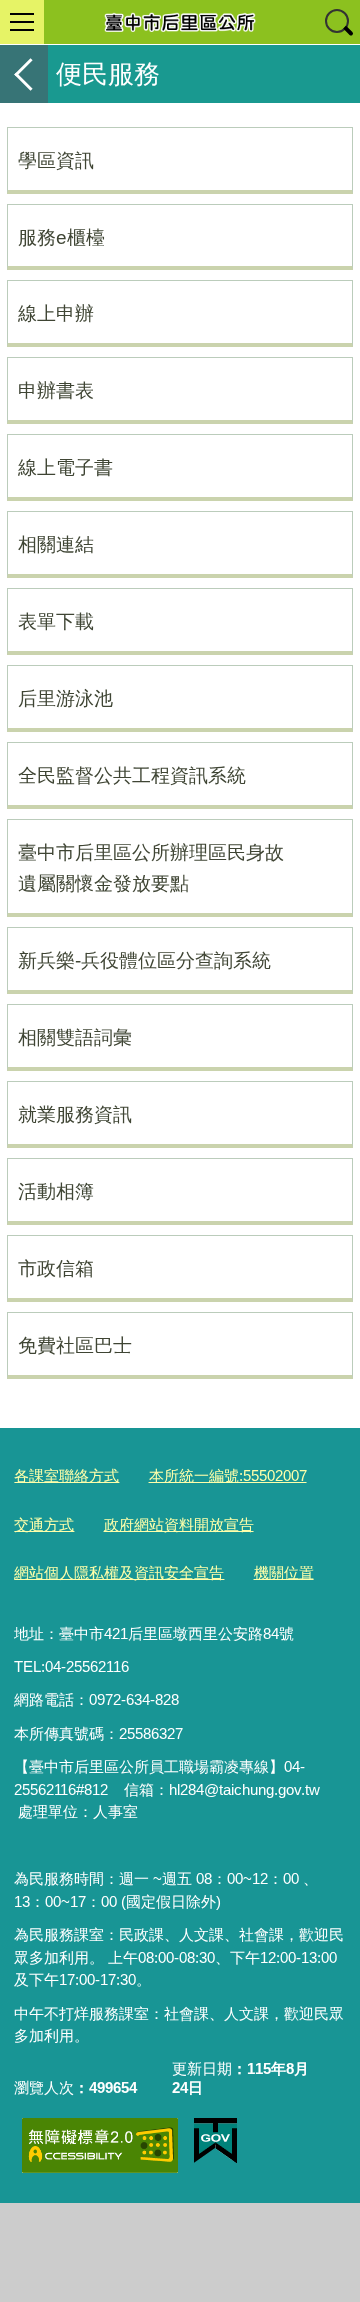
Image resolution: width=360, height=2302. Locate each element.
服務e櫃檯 (61, 237)
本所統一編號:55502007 (228, 1475)
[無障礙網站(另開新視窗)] (100, 2145)
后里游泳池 (65, 698)
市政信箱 (56, 1268)
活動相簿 (56, 1191)
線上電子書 (65, 467)
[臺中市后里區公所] (180, 22)
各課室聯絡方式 (66, 1475)
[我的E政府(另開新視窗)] (215, 2141)
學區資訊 (56, 160)
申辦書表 (56, 390)
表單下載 (56, 621)
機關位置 (284, 1572)
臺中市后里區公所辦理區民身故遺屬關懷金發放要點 (151, 867)
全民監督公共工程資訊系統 (132, 775)
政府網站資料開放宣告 (179, 1524)
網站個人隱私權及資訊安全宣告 (119, 1572)
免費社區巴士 (75, 1345)
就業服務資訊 (75, 1114)
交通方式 (44, 1524)
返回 (24, 74)
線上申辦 (56, 313)
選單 (22, 22)
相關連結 (56, 544)
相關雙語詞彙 (75, 1037)
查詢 (338, 22)
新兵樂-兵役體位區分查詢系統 (144, 960)
